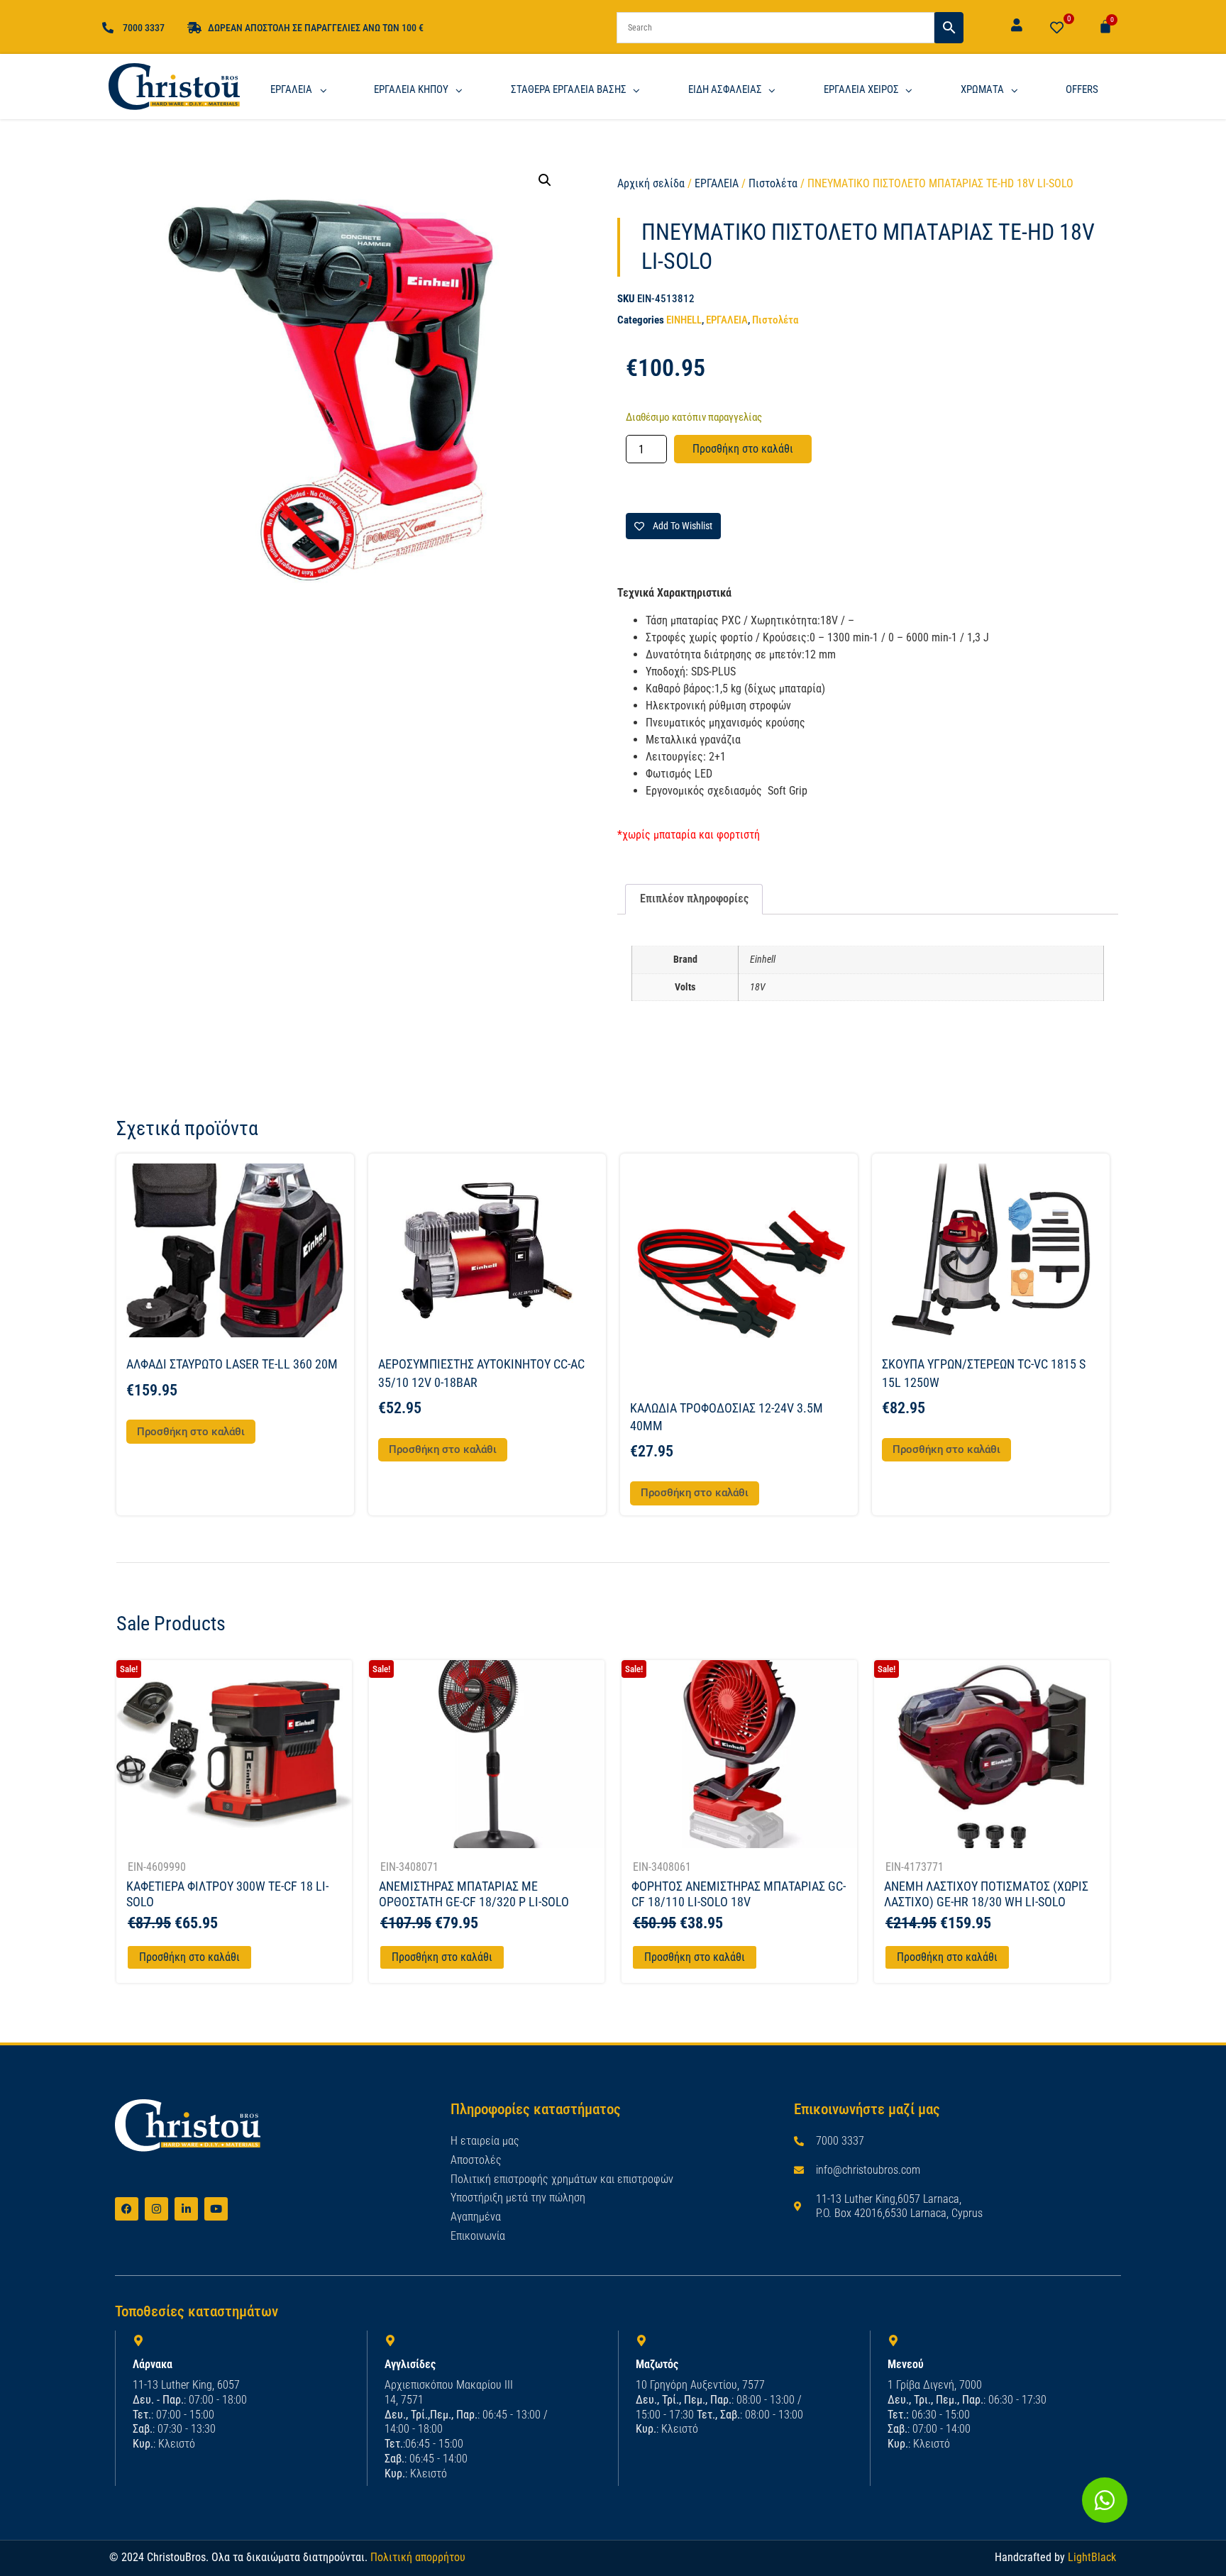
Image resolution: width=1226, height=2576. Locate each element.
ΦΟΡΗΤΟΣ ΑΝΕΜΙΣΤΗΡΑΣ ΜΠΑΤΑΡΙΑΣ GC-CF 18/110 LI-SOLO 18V (739, 1894)
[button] (545, 180)
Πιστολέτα (773, 183)
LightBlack (1092, 2557)
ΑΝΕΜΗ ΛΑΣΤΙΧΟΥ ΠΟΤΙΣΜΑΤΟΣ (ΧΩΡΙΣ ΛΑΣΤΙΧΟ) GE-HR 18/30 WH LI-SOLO (986, 1894)
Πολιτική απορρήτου (418, 2557)
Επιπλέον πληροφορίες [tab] (694, 899)
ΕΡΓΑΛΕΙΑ (717, 183)
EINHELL (684, 320)
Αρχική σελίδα (651, 183)
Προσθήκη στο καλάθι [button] (191, 1432)
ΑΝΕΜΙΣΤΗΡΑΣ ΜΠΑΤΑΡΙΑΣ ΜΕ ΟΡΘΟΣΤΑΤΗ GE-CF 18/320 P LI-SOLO (474, 1894)
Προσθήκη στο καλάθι (743, 449)
